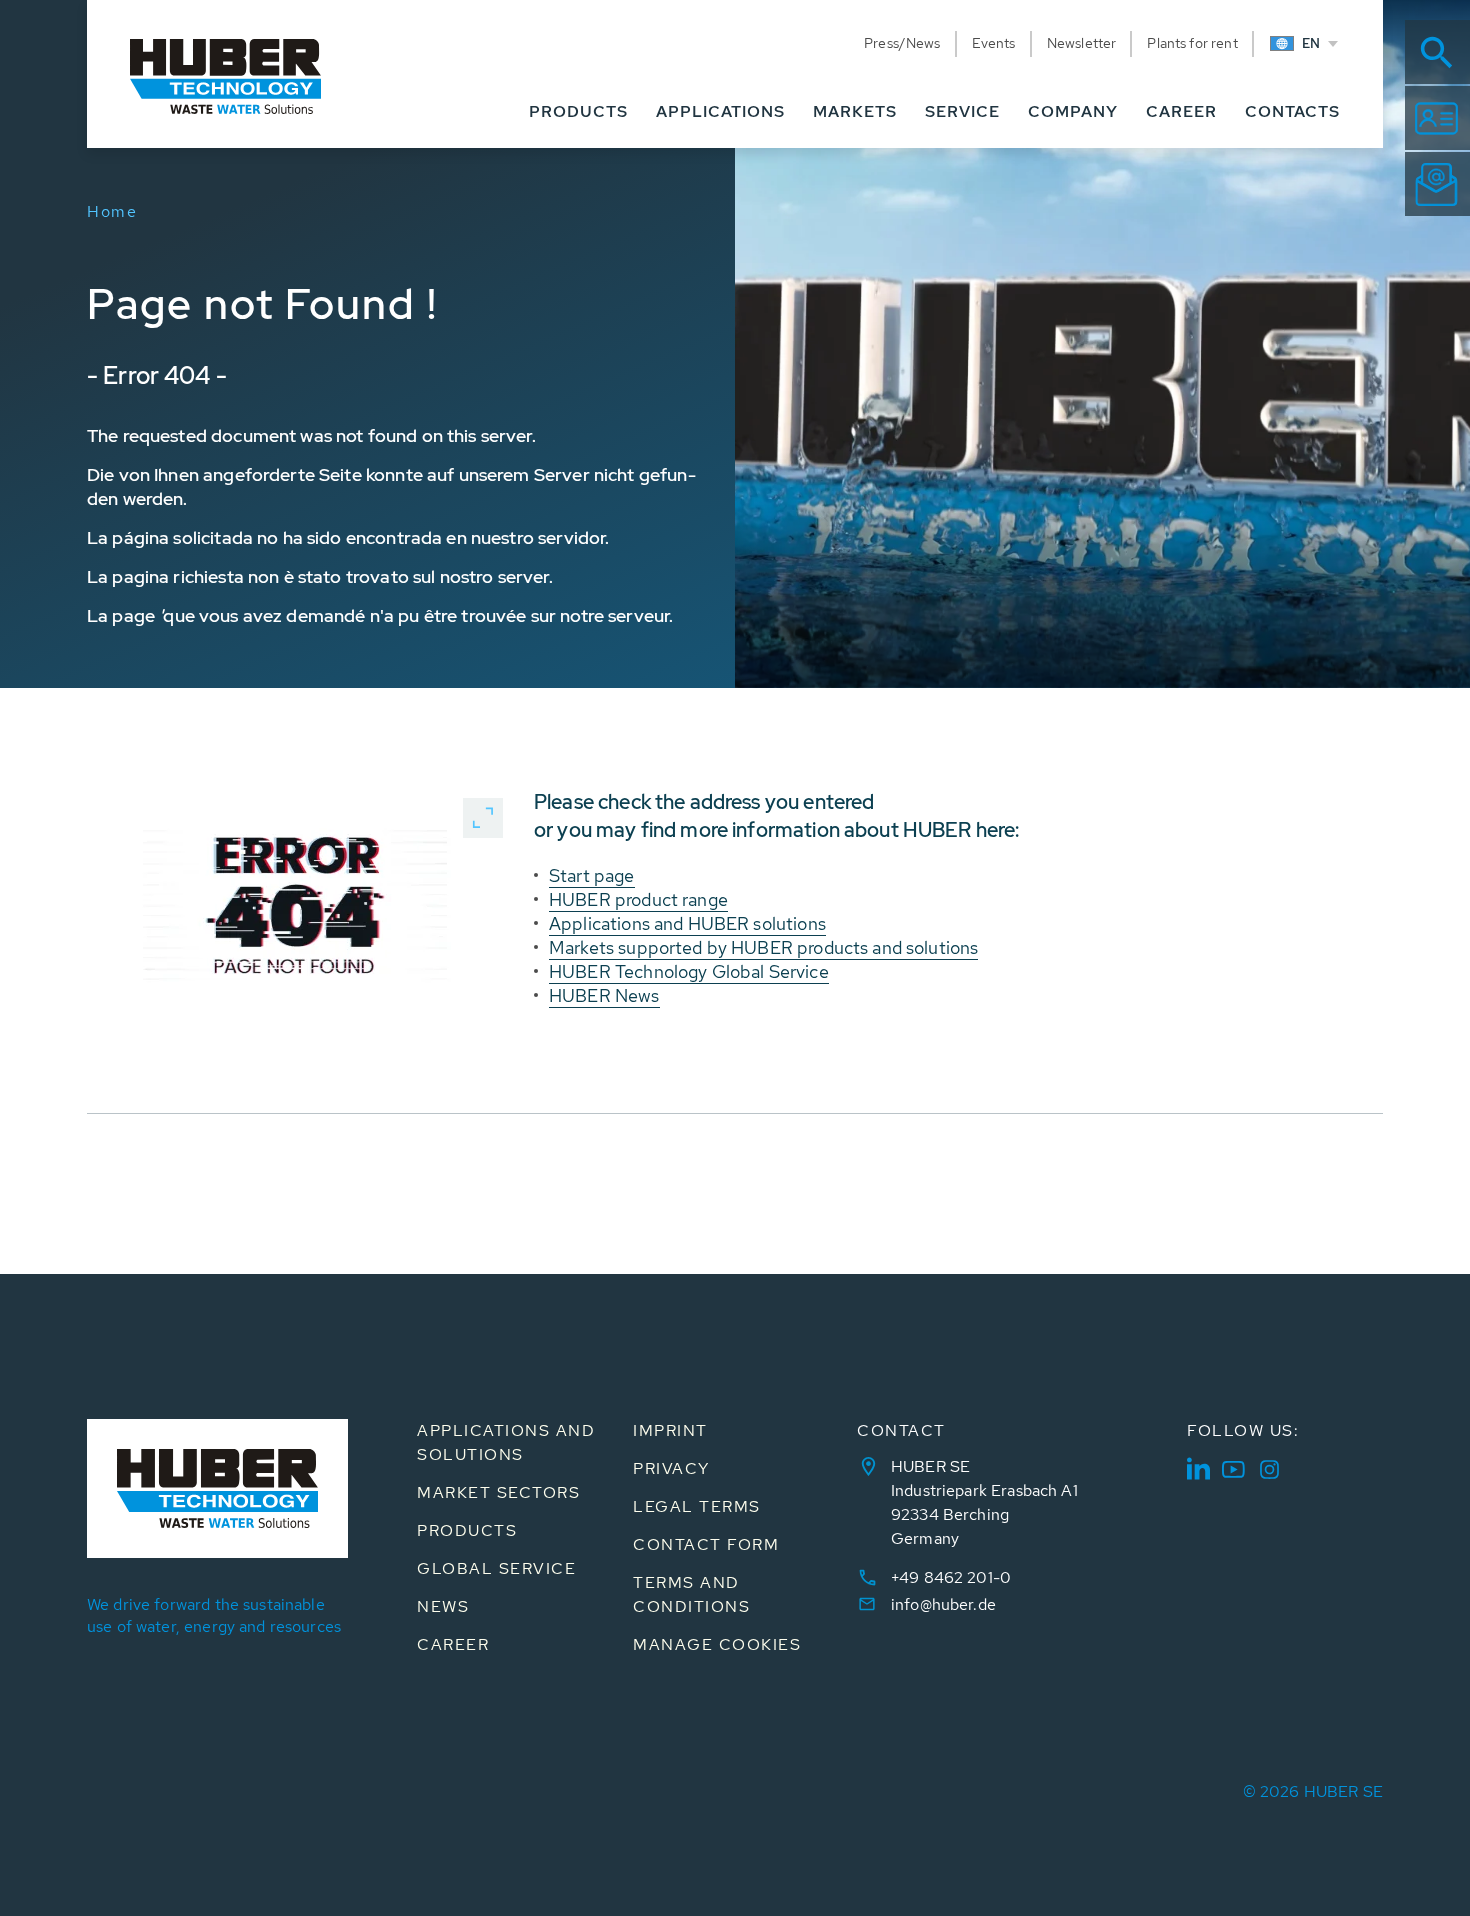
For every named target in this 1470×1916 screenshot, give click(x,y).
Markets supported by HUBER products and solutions (763, 947)
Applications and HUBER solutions (687, 923)
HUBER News (604, 995)
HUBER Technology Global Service (689, 971)
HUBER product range (638, 899)
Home (112, 211)
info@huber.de (943, 1604)
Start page (592, 875)
